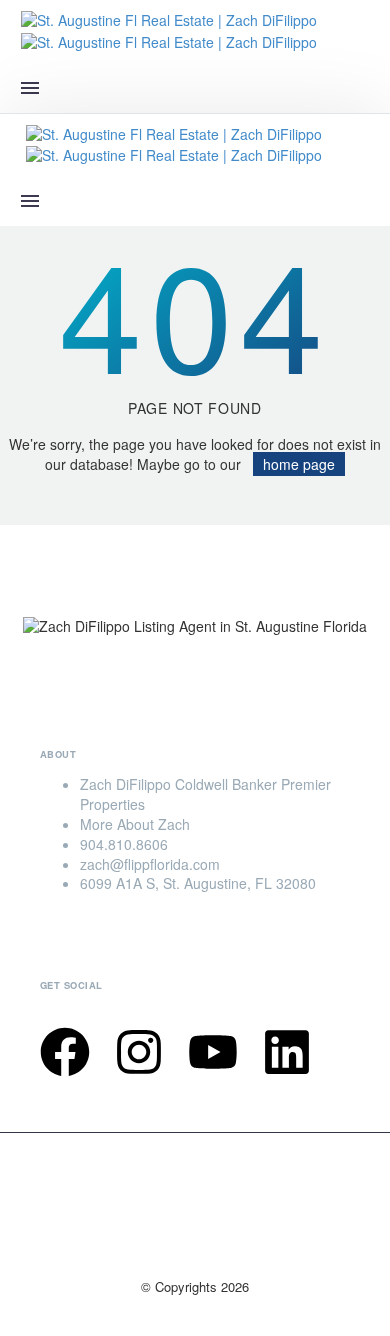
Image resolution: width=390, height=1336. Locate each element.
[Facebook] (65, 1052)
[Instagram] (139, 1052)
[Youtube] (213, 1052)
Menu (30, 88)
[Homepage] (169, 29)
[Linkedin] (287, 1052)
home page (299, 464)
